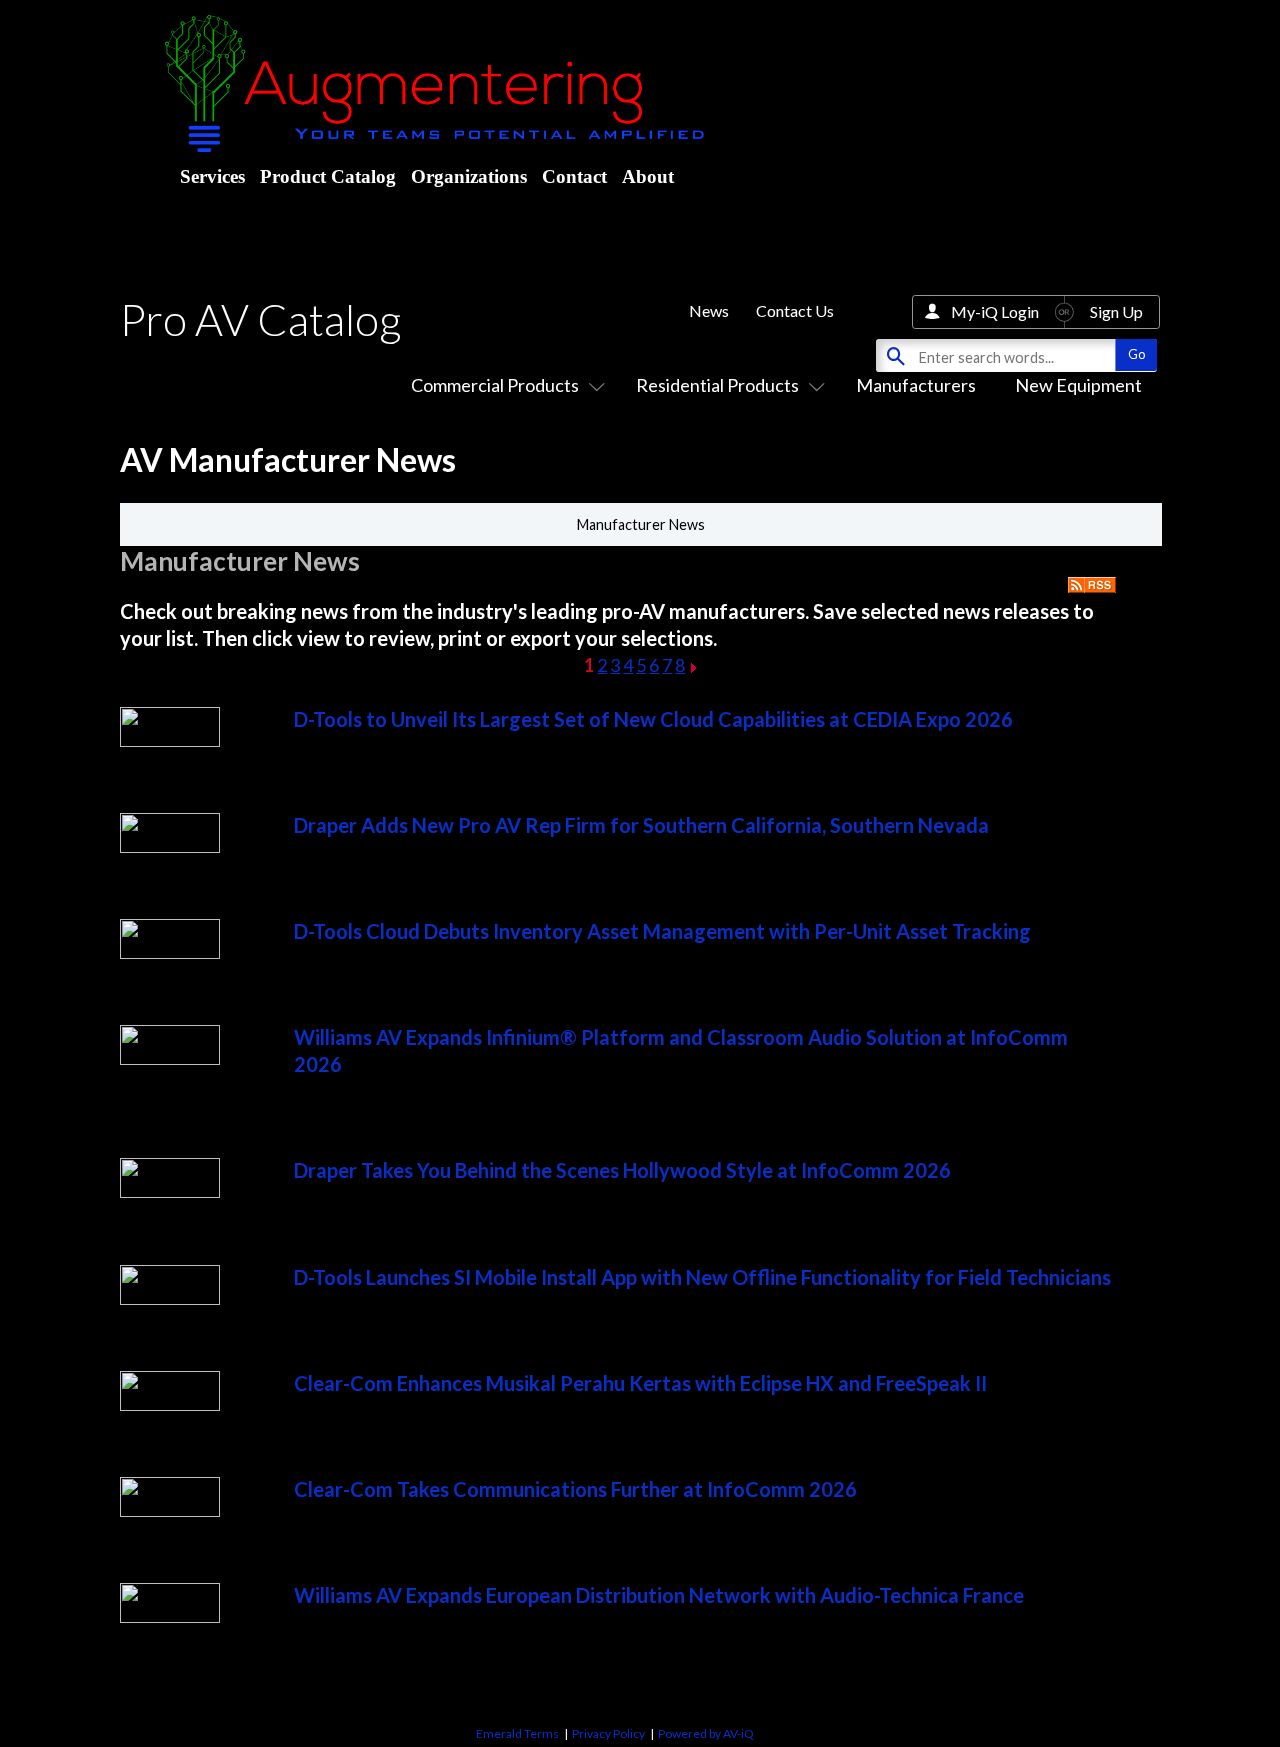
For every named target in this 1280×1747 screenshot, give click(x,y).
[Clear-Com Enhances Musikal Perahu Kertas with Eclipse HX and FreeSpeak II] (170, 1404)
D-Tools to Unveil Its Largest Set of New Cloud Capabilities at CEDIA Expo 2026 (653, 719)
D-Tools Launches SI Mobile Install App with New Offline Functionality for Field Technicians (702, 1277)
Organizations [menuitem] (469, 176)
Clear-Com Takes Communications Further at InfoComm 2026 (575, 1489)
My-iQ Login (995, 311)
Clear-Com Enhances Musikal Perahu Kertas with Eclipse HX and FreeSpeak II (640, 1383)
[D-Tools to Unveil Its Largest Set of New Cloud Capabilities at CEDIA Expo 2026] (170, 740)
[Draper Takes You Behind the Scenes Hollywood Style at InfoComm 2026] (170, 1191)
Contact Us (795, 310)
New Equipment (1078, 385)
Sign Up (1116, 311)
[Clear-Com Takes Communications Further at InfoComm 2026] (170, 1510)
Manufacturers (916, 385)
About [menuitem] (648, 176)
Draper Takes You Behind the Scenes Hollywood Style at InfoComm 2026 (622, 1170)
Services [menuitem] (212, 176)
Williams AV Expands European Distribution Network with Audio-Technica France (659, 1595)
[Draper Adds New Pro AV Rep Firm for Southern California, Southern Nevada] (170, 846)
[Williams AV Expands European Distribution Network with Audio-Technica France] (170, 1616)
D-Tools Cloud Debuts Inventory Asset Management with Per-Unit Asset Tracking (662, 931)
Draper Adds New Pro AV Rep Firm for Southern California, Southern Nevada (641, 825)
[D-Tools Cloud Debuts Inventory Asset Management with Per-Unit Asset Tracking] (170, 952)
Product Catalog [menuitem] (328, 176)
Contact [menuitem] (574, 176)
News (709, 310)
